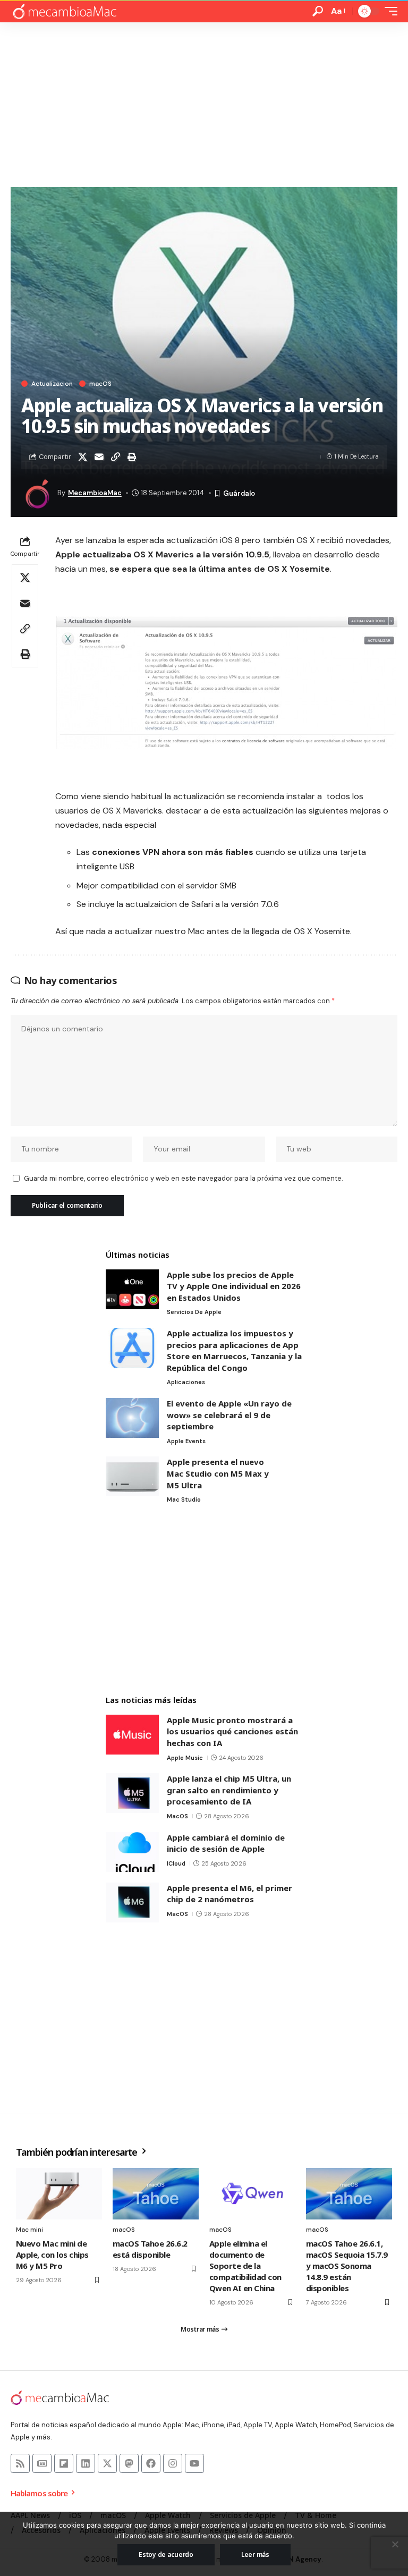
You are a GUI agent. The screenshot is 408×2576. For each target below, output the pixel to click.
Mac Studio (184, 1499)
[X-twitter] (107, 2463)
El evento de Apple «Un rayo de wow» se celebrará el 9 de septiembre (229, 1415)
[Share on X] (82, 457)
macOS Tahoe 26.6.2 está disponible (150, 2249)
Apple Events (186, 1441)
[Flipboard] (64, 2463)
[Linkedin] (86, 2463)
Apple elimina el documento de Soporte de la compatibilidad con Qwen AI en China (245, 2266)
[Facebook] (151, 2463)
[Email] (99, 457)
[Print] (132, 457)
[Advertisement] (204, 102)
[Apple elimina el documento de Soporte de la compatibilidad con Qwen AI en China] (252, 2194)
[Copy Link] (115, 457)
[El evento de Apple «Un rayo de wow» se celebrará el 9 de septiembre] (132, 1418)
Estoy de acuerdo (166, 2554)
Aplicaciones (186, 1382)
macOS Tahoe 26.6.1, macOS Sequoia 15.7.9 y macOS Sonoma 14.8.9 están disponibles (347, 2266)
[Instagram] (173, 2463)
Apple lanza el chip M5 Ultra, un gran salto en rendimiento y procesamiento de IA (229, 1790)
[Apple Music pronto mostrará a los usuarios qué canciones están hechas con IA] (132, 1735)
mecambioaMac (95, 493)
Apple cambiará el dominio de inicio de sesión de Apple (226, 1843)
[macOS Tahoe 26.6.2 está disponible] (156, 2194)
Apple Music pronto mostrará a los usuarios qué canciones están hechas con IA (232, 1731)
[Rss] (20, 2463)
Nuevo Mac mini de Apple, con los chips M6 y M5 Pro (52, 2255)
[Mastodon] (129, 2463)
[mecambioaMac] (64, 11)
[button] (318, 11)
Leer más (255, 2554)
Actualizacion (52, 384)
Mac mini (29, 2230)
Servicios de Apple (194, 1312)
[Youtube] (194, 2463)
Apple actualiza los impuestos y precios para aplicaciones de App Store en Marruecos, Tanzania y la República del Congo (234, 1350)
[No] (395, 2544)
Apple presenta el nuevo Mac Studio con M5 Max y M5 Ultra (218, 1473)
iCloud (176, 1863)
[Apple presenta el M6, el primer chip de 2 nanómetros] (132, 1903)
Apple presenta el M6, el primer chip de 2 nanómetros (229, 1894)
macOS (100, 384)
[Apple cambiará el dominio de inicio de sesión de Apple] (132, 1852)
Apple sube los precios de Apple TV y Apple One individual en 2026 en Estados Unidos (234, 1286)
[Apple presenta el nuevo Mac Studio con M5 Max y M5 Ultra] (132, 1476)
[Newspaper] (42, 2463)
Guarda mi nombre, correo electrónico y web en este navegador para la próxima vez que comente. (183, 1178)
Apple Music (185, 1758)
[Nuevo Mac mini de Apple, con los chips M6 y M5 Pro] (59, 2194)
